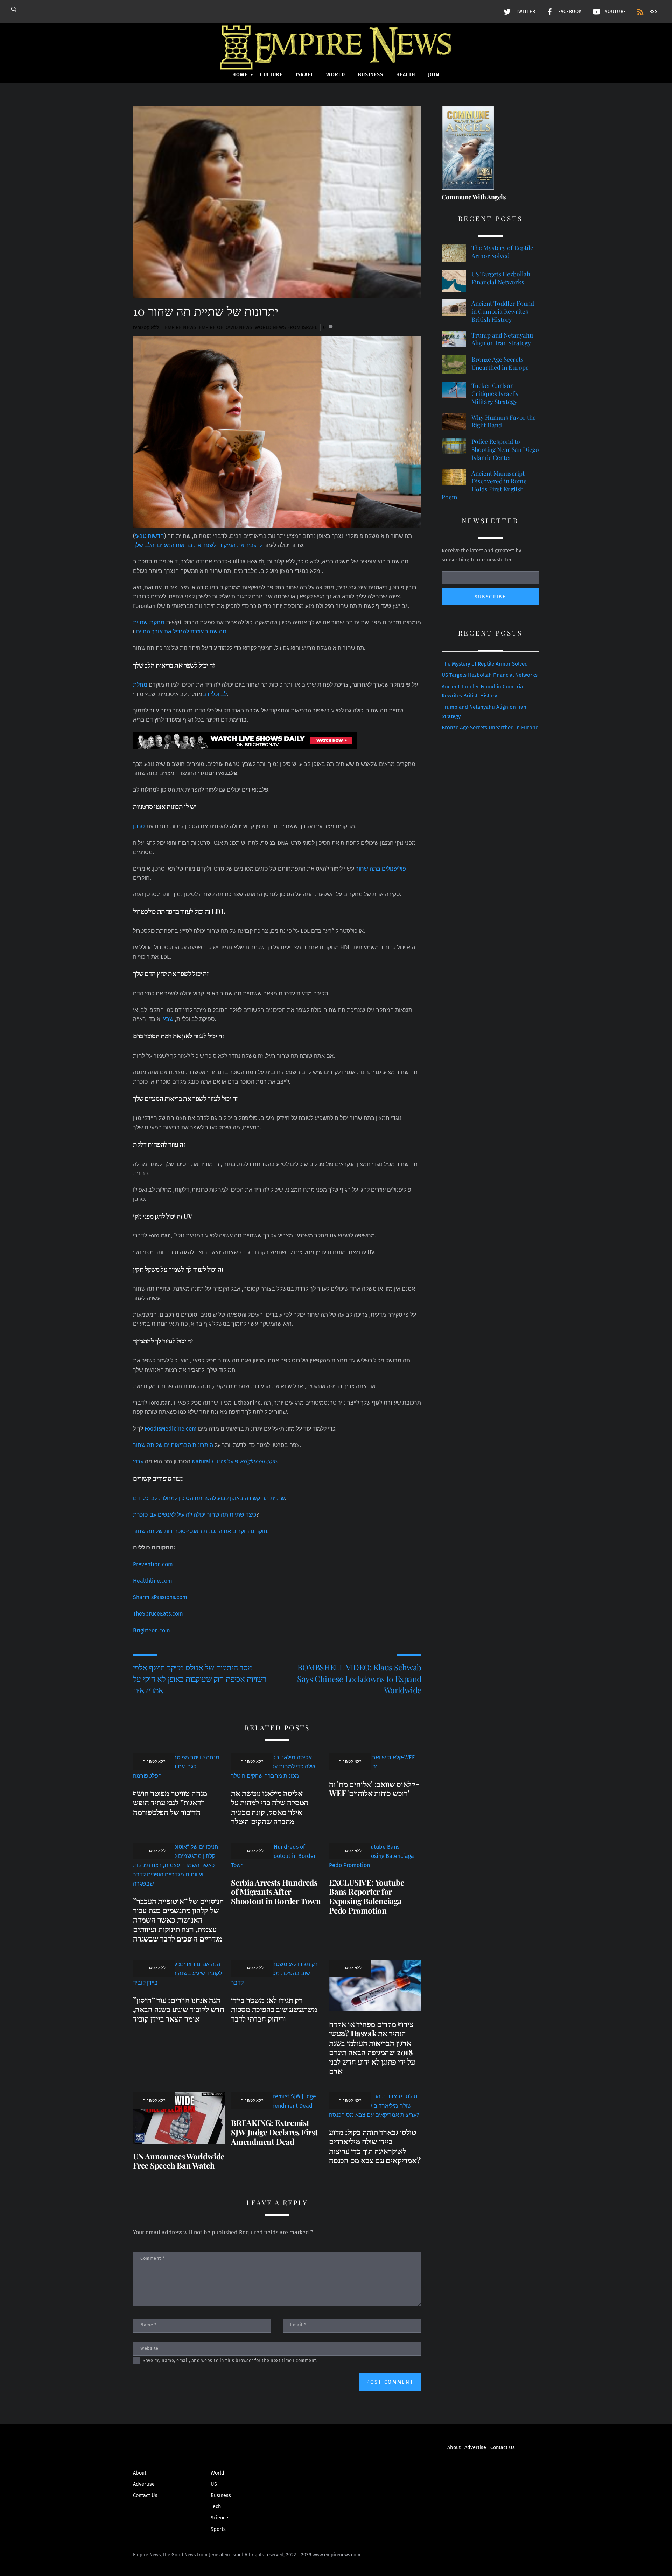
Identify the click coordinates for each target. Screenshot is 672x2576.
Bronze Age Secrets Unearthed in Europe (500, 363)
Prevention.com (153, 1564)
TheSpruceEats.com (158, 1614)
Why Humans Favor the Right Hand (504, 421)
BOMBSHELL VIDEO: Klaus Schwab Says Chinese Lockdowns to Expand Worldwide (359, 1679)
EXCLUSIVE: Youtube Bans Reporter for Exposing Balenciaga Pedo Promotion (367, 1897)
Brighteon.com (152, 1630)
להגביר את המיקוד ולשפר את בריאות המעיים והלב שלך (198, 545)
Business (371, 75)
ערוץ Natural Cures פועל (205, 1461)
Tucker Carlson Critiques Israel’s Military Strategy (495, 393)
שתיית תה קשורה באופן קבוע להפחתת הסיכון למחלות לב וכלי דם (209, 1498)
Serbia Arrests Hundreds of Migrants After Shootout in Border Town (276, 1892)
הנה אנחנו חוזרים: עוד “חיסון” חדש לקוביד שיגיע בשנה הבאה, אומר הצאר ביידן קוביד (179, 2009)
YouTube (615, 12)
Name (148, 2325)
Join (434, 75)
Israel (305, 75)
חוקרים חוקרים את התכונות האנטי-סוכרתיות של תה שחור (200, 1531)
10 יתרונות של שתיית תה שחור (206, 311)
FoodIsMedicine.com (171, 1429)
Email (298, 2325)
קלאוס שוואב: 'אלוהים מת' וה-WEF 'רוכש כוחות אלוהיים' (374, 1789)
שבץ (168, 1019)
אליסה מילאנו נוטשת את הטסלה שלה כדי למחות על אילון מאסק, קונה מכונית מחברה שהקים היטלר (270, 1807)
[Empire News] (336, 60)
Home (240, 75)
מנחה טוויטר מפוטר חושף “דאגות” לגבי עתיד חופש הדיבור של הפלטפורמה (170, 1802)
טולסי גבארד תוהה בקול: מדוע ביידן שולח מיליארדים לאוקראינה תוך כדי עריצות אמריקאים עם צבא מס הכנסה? (375, 2146)
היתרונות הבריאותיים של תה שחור (173, 1445)
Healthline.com (153, 1581)
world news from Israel (286, 328)
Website (149, 2348)
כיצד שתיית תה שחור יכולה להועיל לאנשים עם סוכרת (195, 1515)
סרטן (139, 826)
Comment (153, 2258)
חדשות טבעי (149, 536)
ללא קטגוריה (146, 328)
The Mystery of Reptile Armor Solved (502, 252)
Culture (271, 75)
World (336, 75)
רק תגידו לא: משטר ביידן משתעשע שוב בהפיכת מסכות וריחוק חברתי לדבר (274, 2009)
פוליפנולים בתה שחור (381, 869)
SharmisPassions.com (160, 1597)
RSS (653, 12)
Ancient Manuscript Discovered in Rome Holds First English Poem (484, 485)
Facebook (569, 12)
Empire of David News (226, 328)
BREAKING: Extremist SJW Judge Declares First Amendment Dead (274, 2132)
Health (406, 75)
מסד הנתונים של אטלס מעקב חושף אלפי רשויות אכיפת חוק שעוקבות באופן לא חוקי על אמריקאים (199, 1679)
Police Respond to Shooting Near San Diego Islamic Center (505, 449)
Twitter (525, 12)
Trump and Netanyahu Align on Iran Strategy (502, 339)
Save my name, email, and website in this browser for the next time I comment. (230, 2360)
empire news (181, 328)
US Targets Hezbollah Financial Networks (501, 278)
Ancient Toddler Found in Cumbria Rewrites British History (503, 311)
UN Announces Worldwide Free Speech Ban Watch (179, 2161)
